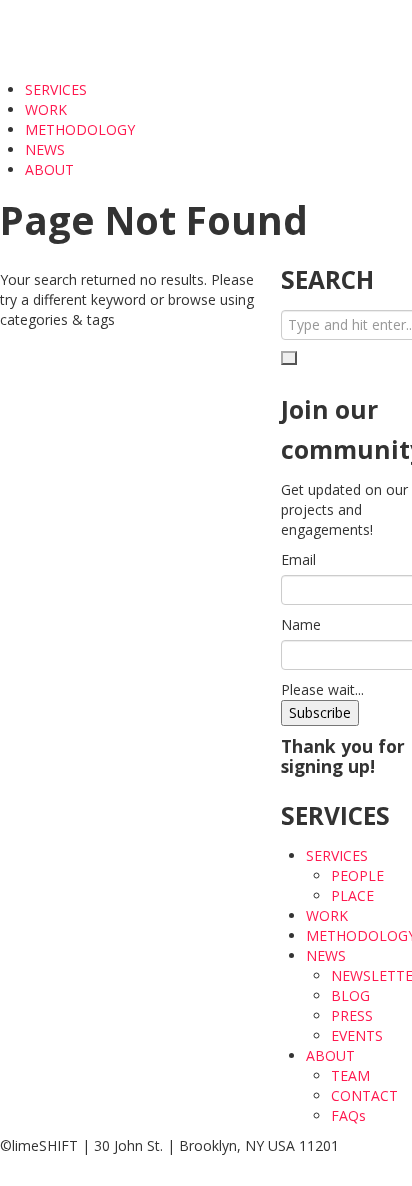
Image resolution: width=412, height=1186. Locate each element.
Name (301, 624)
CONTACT (364, 1095)
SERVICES (58, 89)
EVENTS (357, 1035)
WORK (46, 109)
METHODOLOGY (80, 129)
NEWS (47, 149)
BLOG (350, 995)
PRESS (352, 1015)
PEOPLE (357, 875)
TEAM (350, 1075)
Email (298, 559)
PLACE (352, 895)
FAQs (348, 1115)
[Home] (66, 38)
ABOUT (51, 169)
